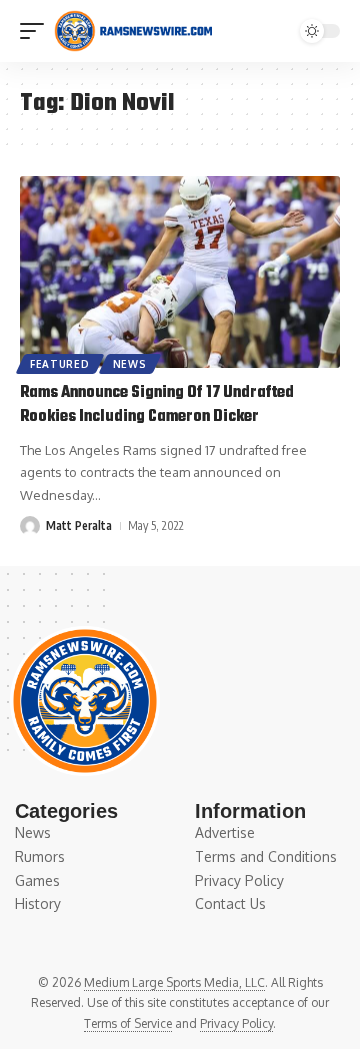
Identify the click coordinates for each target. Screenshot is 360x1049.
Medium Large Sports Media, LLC (174, 982)
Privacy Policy (236, 1023)
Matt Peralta (79, 525)
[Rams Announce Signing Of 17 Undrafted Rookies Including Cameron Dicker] (180, 272)
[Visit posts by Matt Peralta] (30, 526)
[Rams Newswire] (133, 31)
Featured (60, 364)
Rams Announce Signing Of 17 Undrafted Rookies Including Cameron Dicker (157, 405)
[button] (37, 31)
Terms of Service (128, 1023)
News (130, 364)
